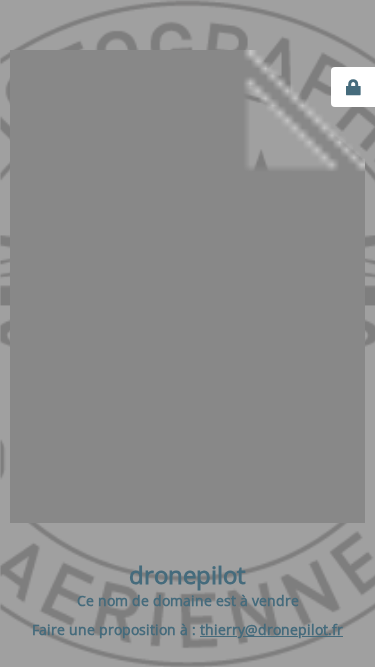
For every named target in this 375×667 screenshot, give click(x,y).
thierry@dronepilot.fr (271, 629)
